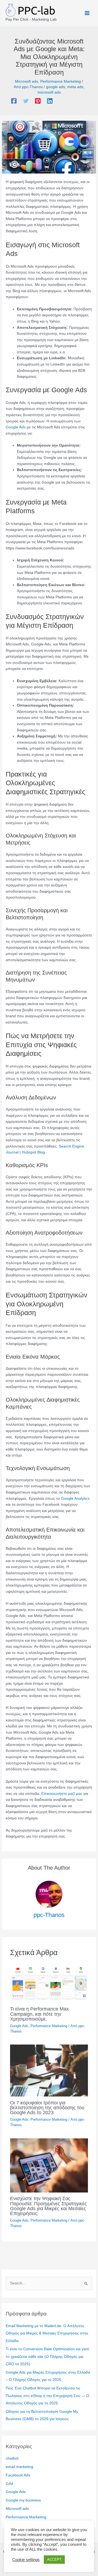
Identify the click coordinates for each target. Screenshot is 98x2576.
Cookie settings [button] (26, 2560)
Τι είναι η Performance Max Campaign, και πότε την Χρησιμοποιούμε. (39, 2014)
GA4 (10, 2484)
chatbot (12, 2458)
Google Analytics (75, 1499)
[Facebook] (14, 101)
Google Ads (16, 427)
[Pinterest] (38, 101)
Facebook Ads (18, 2475)
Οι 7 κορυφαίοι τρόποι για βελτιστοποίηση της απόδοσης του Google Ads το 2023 (47, 2108)
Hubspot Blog (33, 1152)
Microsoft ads (27, 81)
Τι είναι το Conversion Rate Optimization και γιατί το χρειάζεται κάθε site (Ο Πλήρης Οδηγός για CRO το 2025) (47, 2357)
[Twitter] (26, 101)
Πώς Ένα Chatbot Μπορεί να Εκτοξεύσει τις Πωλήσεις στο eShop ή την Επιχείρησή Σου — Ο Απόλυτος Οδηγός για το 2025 (48, 2396)
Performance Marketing (61, 81)
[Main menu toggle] (87, 13)
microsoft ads (49, 92)
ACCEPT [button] (54, 2560)
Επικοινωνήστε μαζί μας (62, 1794)
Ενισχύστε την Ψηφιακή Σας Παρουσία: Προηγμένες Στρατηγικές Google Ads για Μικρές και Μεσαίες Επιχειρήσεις (48, 2206)
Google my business (23, 2500)
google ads (56, 87)
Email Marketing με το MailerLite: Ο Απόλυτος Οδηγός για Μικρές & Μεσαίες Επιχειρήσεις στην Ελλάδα (47, 2333)
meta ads (75, 87)
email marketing (19, 2467)
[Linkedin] (50, 101)
